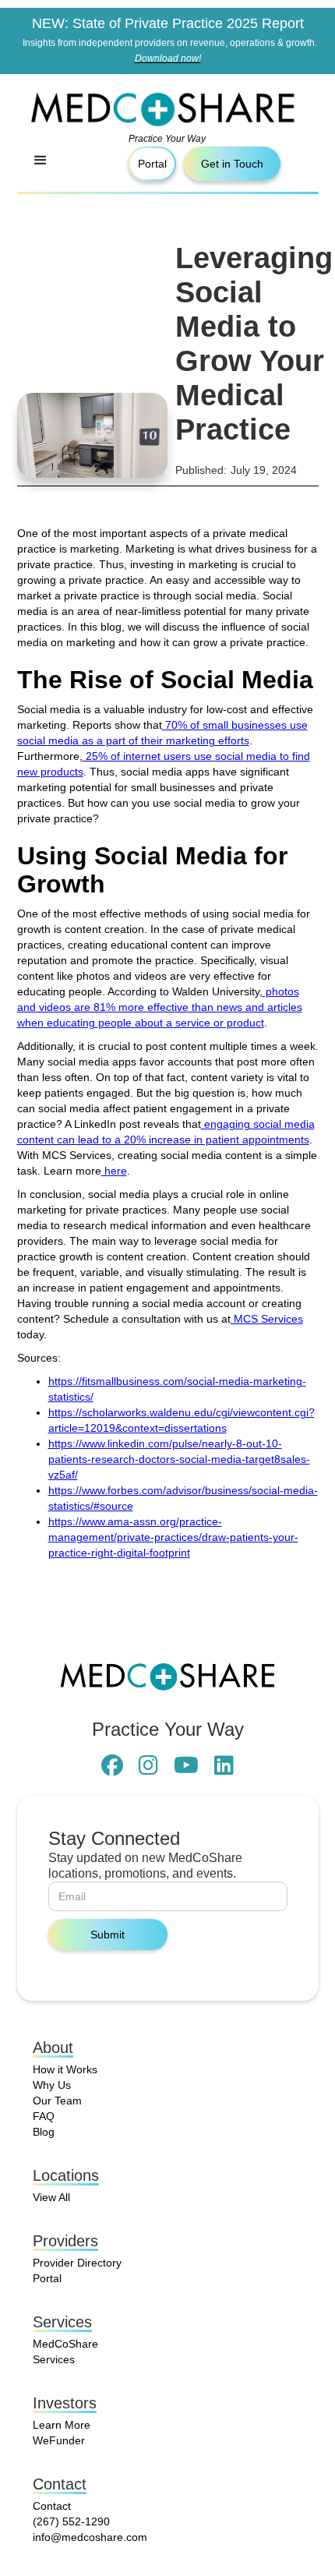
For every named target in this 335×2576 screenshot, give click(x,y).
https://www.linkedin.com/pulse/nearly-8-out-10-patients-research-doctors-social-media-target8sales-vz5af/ (179, 1459)
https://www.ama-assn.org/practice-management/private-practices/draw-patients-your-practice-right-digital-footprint (173, 1537)
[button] (41, 164)
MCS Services (267, 1319)
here (114, 1171)
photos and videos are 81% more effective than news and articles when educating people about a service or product (160, 1007)
